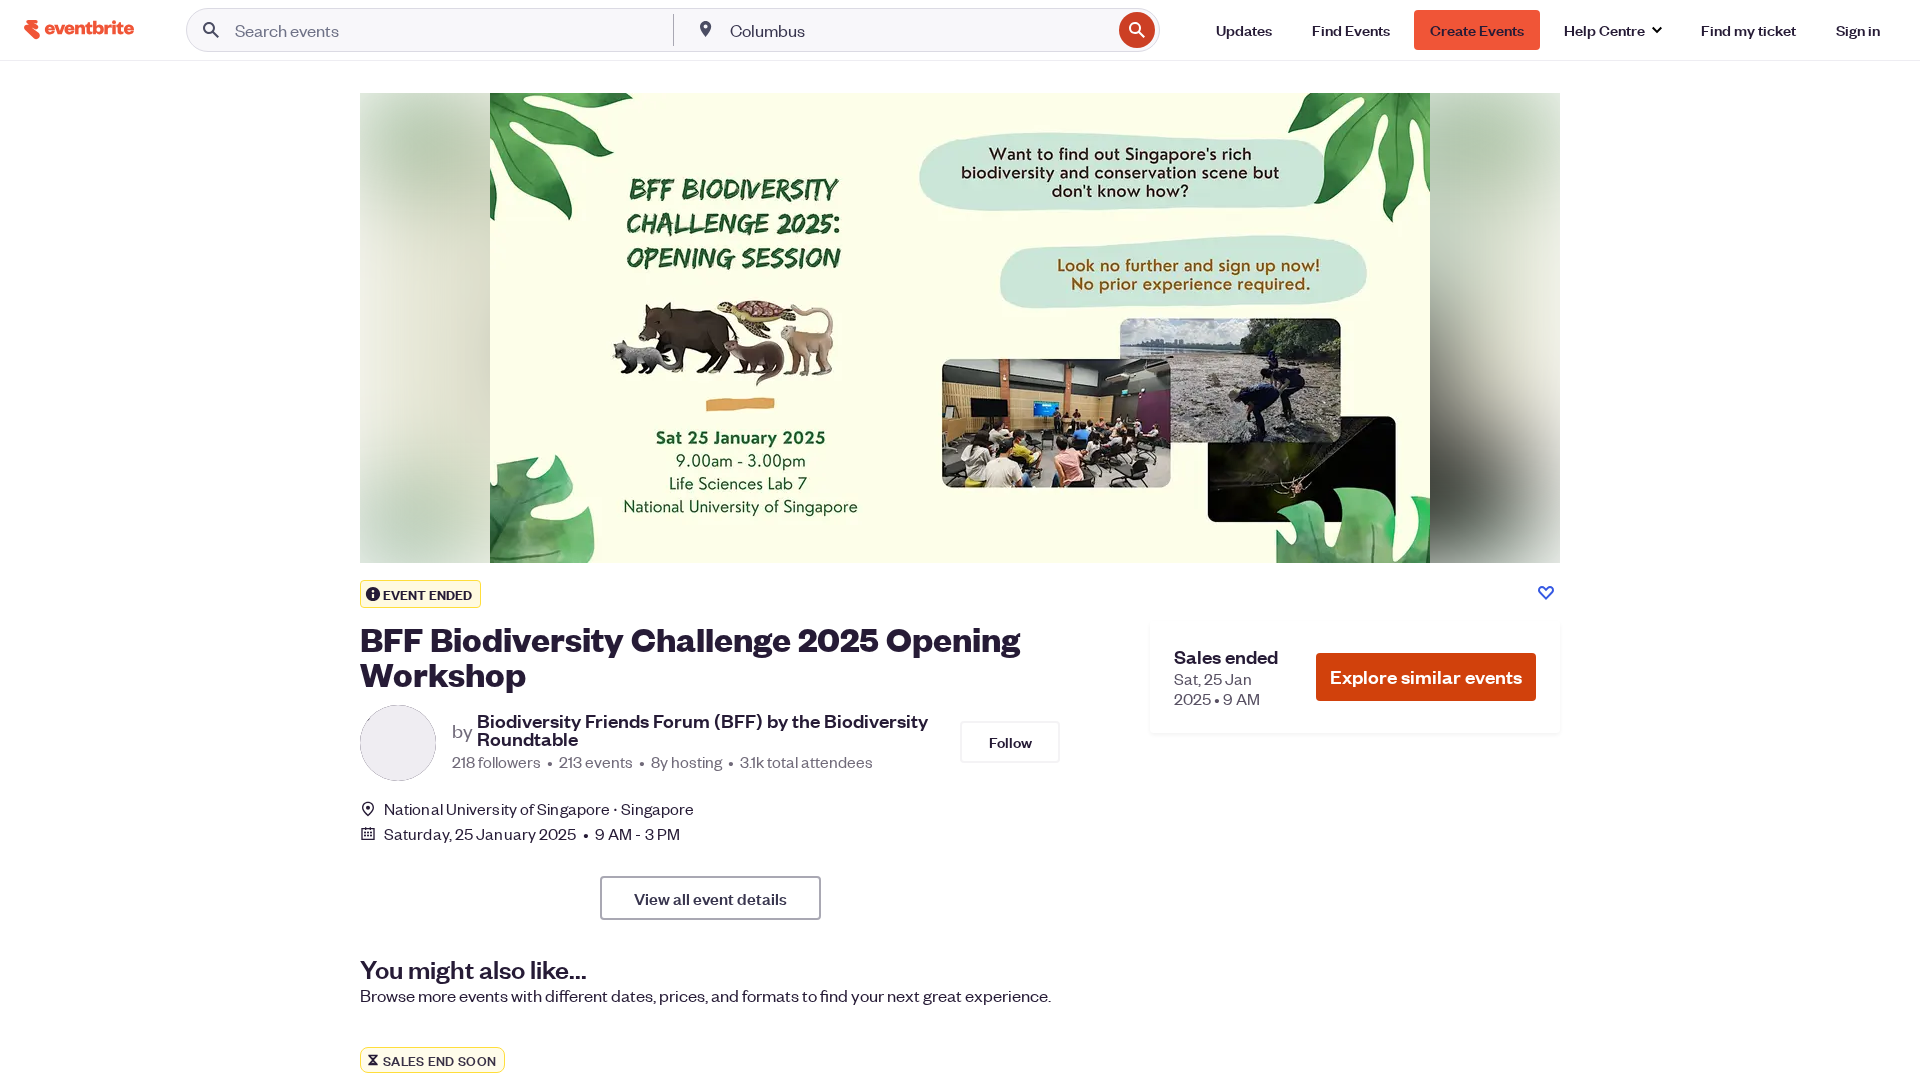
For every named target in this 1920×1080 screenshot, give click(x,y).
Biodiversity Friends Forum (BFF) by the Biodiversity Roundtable (702, 730)
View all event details (710, 898)
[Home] (79, 29)
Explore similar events (1426, 676)
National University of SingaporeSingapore (539, 808)
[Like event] (1546, 593)
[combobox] (918, 30)
